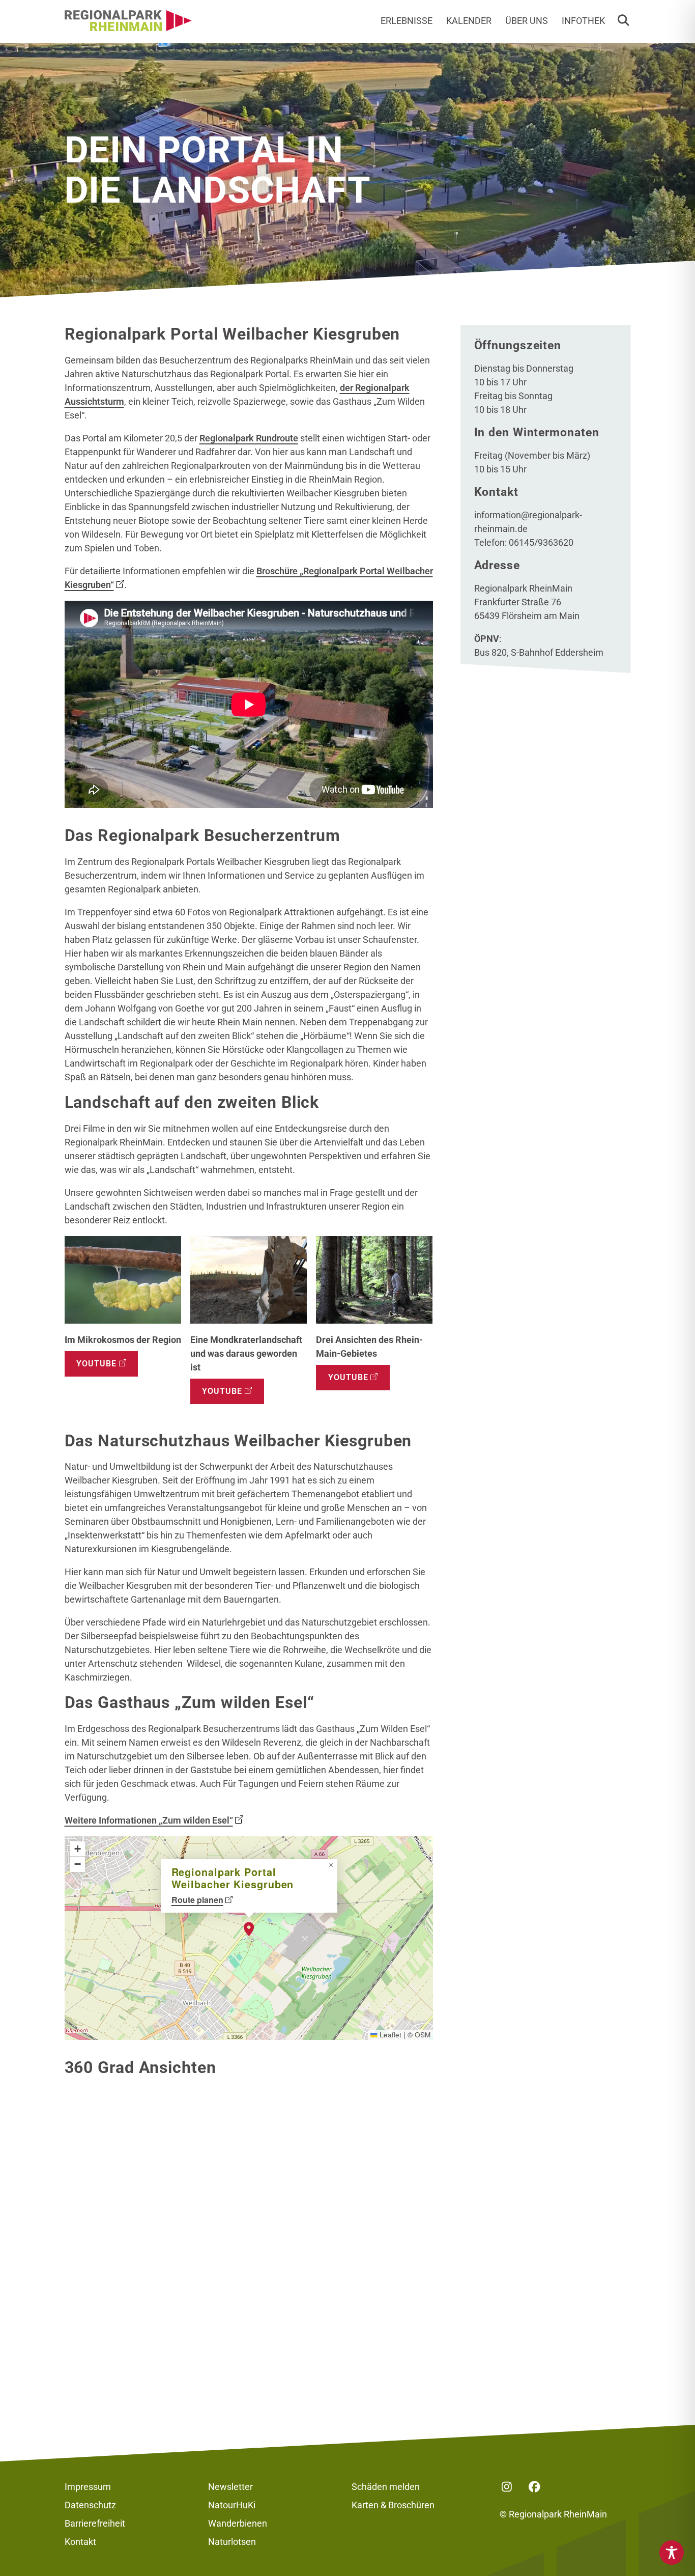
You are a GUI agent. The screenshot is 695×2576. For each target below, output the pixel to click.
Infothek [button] (583, 21)
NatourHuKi (232, 2505)
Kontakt (80, 2542)
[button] (623, 21)
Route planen (197, 1900)
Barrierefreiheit (95, 2523)
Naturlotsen (232, 2542)
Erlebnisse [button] (407, 21)
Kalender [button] (469, 21)
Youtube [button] (96, 1364)
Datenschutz (90, 2505)
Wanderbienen (238, 2523)
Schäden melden (386, 2487)
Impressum (88, 2487)
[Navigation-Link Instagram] (507, 2487)
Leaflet (389, 2035)
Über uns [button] (527, 21)
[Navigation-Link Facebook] (535, 2487)
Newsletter (230, 2487)
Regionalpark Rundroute (249, 438)
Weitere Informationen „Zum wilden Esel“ (149, 1820)
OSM (423, 2035)
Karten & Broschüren (393, 2505)
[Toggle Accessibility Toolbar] (672, 2553)
